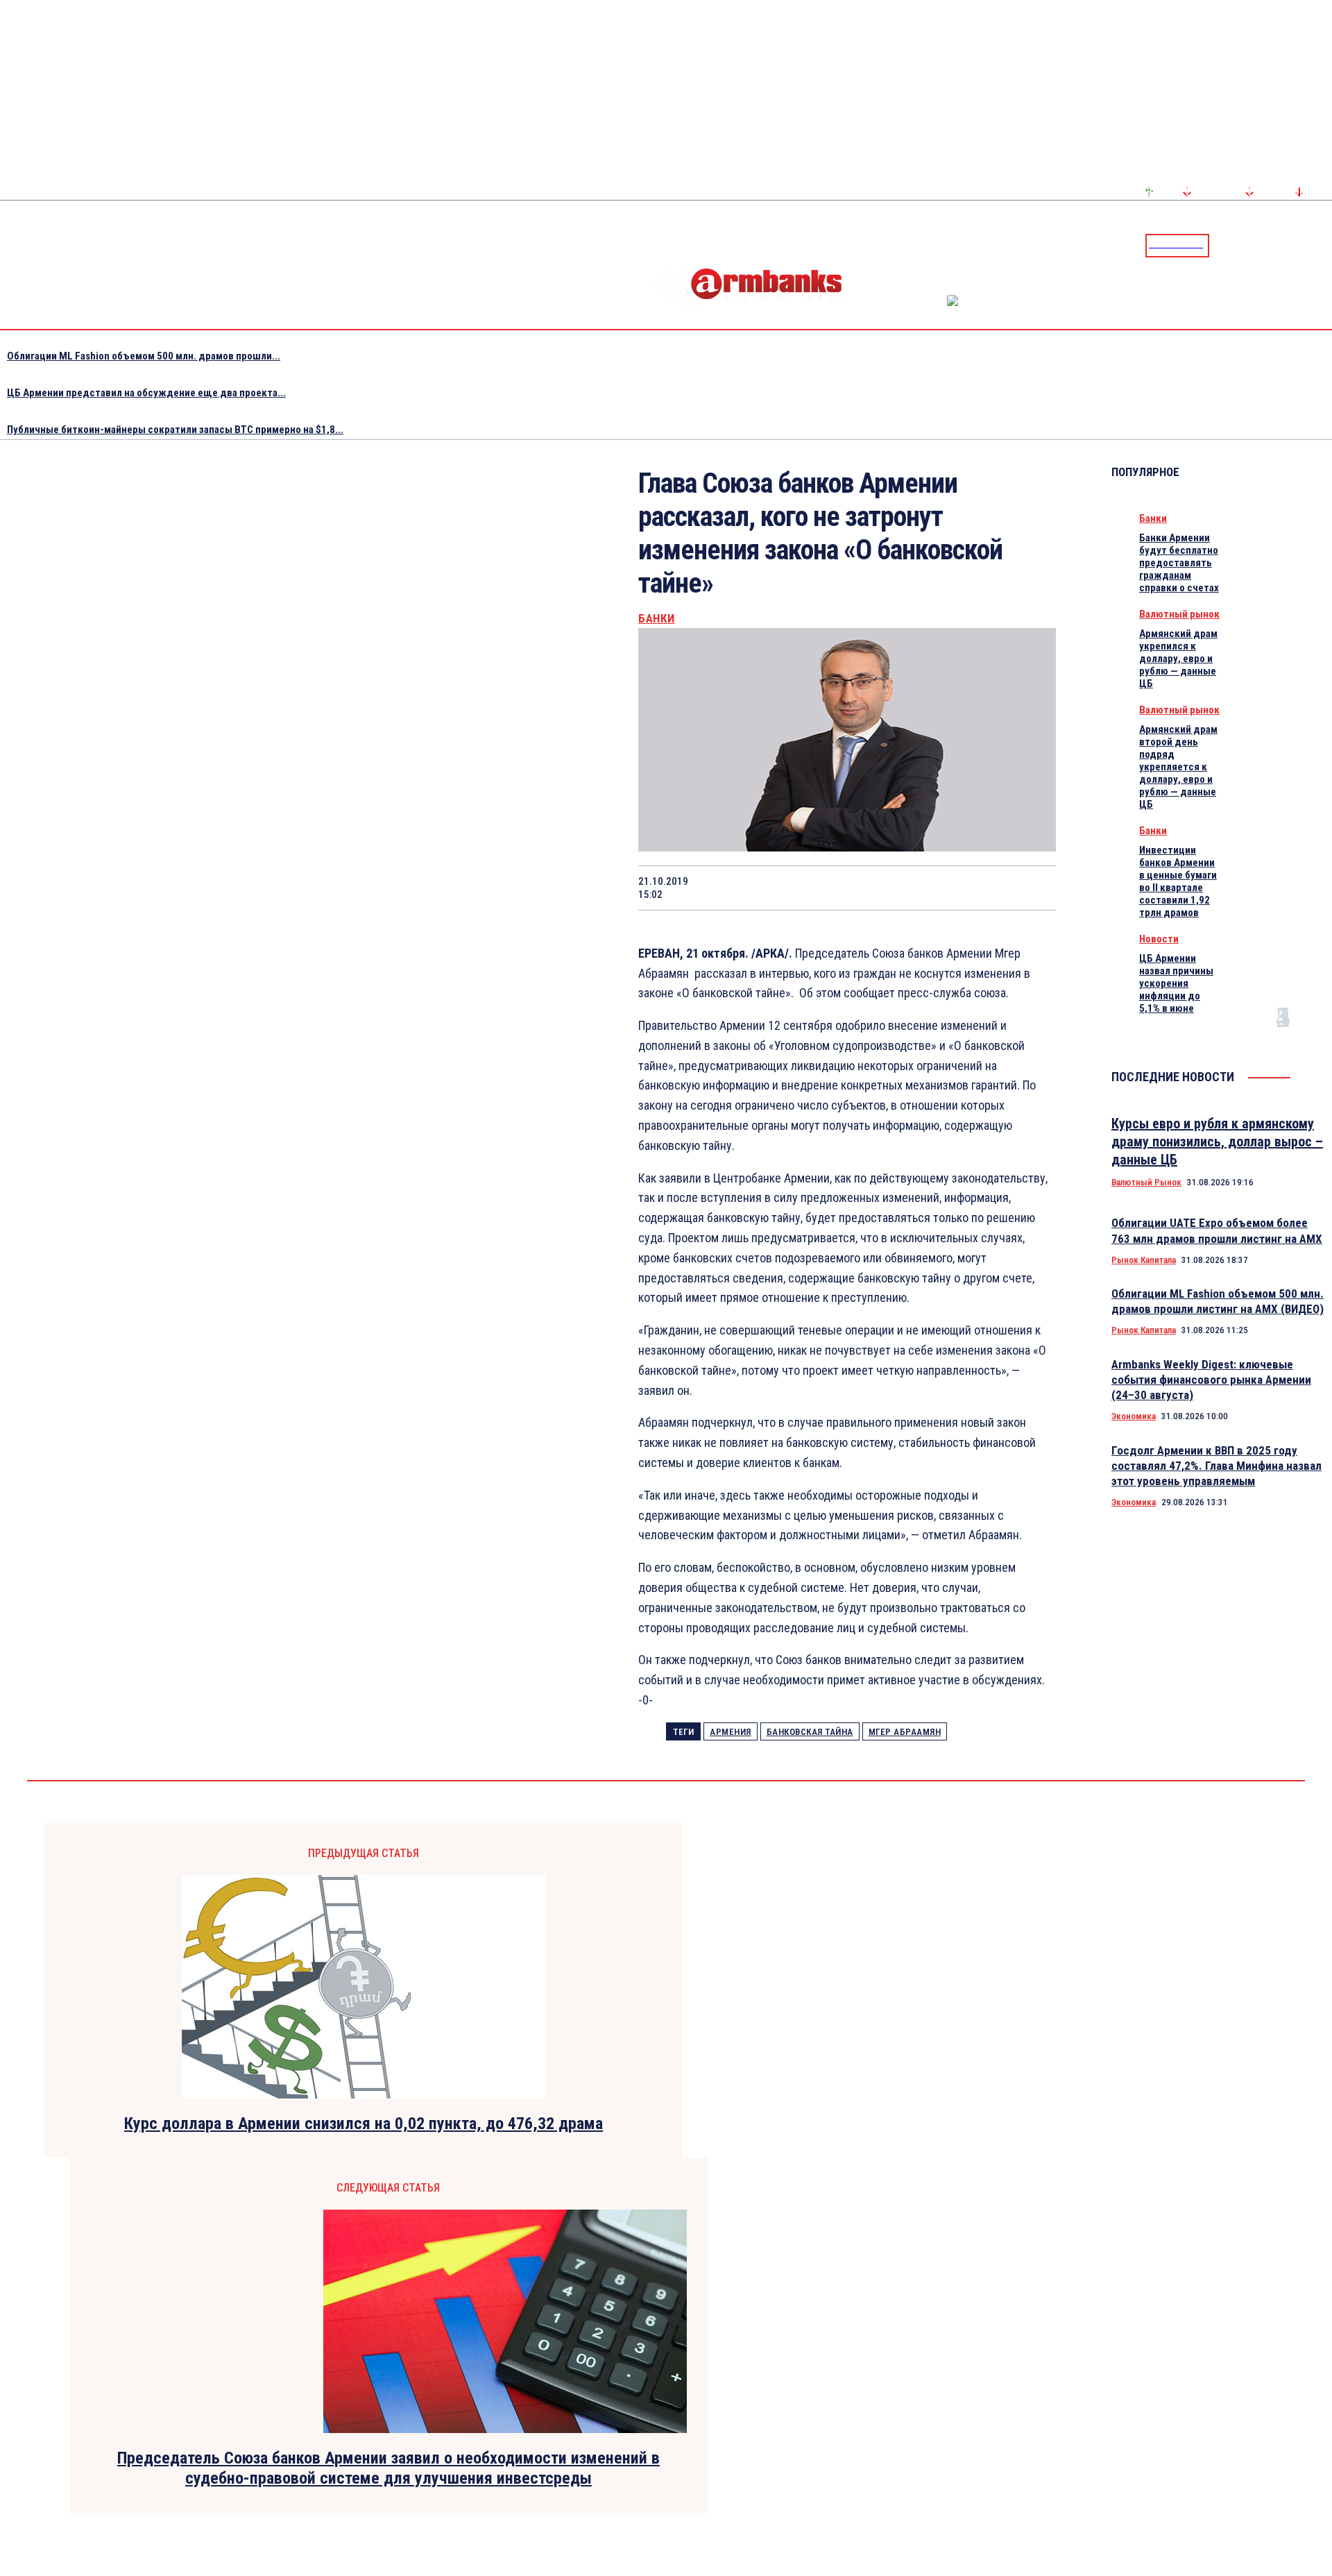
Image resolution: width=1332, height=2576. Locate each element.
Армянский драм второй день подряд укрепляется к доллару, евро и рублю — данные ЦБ (1178, 767)
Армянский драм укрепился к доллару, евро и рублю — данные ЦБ (1178, 659)
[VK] (932, 888)
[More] (1032, 888)
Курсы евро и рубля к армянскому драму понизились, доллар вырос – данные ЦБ (1217, 1142)
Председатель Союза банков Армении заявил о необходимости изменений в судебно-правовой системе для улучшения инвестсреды (388, 2468)
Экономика (1134, 1416)
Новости (1159, 939)
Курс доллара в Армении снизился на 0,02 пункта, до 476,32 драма (364, 2124)
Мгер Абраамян (905, 1732)
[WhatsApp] (834, 888)
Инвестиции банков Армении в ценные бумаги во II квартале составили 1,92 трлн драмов (1178, 881)
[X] (784, 888)
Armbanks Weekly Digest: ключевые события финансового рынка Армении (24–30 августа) (1211, 1380)
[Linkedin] (1323, 245)
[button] (1223, 244)
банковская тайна (810, 1732)
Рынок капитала (1144, 1260)
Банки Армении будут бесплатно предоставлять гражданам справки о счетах (1179, 563)
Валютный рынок (1179, 614)
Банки (657, 619)
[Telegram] (1290, 245)
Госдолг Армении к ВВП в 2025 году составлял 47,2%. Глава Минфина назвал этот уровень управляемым (1216, 1466)
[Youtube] (1306, 245)
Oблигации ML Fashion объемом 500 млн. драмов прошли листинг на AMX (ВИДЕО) (1218, 1301)
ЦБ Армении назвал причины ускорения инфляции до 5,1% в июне (1176, 983)
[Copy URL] (982, 888)
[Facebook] (1273, 245)
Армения (731, 1732)
